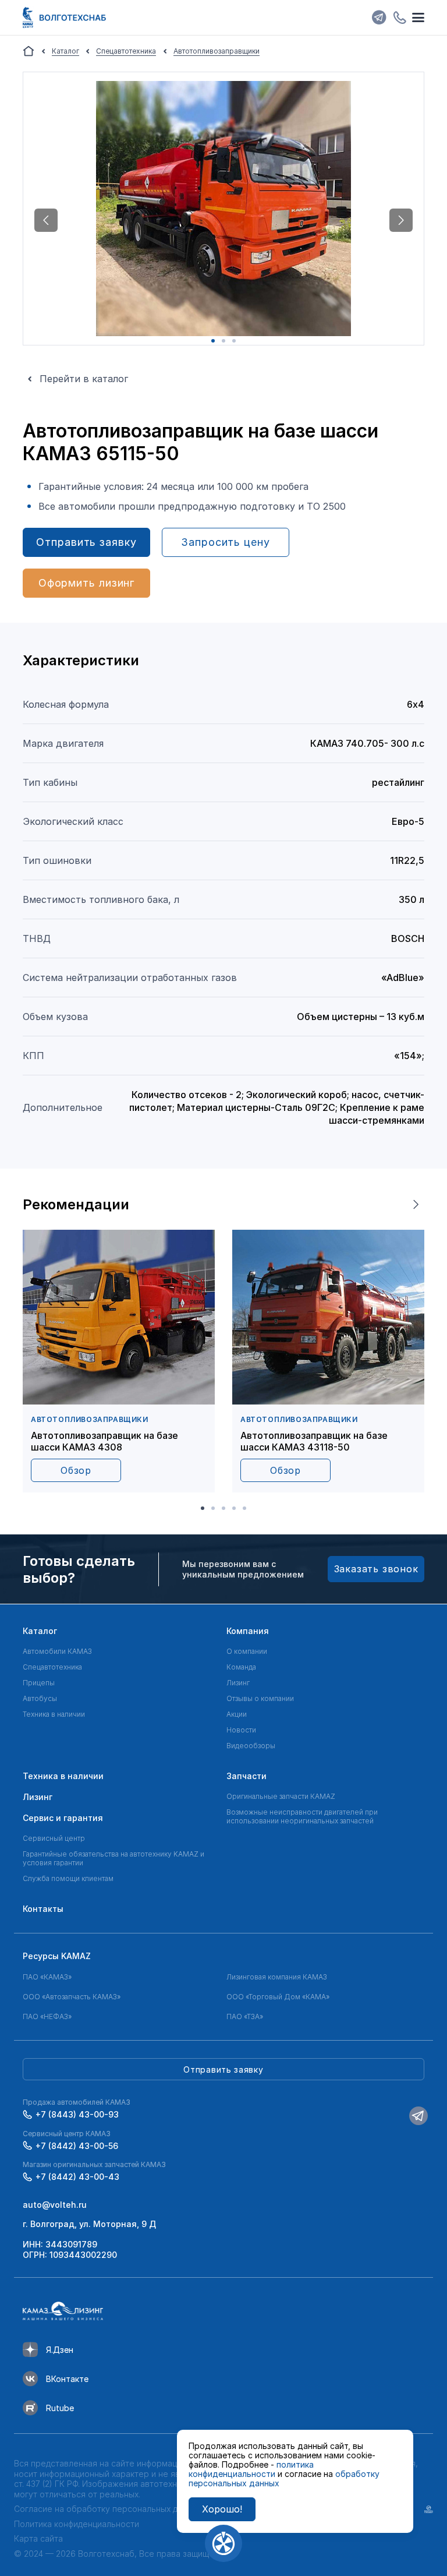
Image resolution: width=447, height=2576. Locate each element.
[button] (46, 220)
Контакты (43, 1909)
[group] (119, 1361)
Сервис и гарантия (63, 1818)
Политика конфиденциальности (77, 2524)
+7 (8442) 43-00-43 (77, 2177)
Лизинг (238, 1683)
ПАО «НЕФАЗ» (47, 2016)
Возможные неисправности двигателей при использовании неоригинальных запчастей (302, 1816)
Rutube (60, 2408)
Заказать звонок (376, 1569)
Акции (237, 1714)
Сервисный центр (54, 1838)
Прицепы (39, 1683)
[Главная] (29, 51)
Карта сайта (38, 2538)
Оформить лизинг (87, 583)
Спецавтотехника (52, 1667)
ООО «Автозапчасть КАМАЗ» (72, 1997)
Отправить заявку (86, 542)
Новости (241, 1730)
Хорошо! (222, 2509)
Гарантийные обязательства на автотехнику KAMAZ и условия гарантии (113, 1858)
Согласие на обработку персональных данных (108, 2509)
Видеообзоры (251, 1746)
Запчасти (246, 1776)
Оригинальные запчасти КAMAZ (281, 1796)
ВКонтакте (67, 2379)
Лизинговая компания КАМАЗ (277, 1977)
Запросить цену (226, 542)
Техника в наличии (54, 1714)
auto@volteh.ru (55, 2205)
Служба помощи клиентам (68, 1878)
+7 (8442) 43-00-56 (77, 2146)
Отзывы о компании (260, 1698)
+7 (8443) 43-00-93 (77, 2114)
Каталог (40, 1631)
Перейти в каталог (84, 379)
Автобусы (40, 1698)
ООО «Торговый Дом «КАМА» (278, 1997)
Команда (241, 1667)
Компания (248, 1631)
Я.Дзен (60, 2350)
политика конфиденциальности (251, 2469)
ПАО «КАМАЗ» (47, 1977)
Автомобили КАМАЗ (57, 1651)
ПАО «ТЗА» (245, 2016)
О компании (247, 1651)
